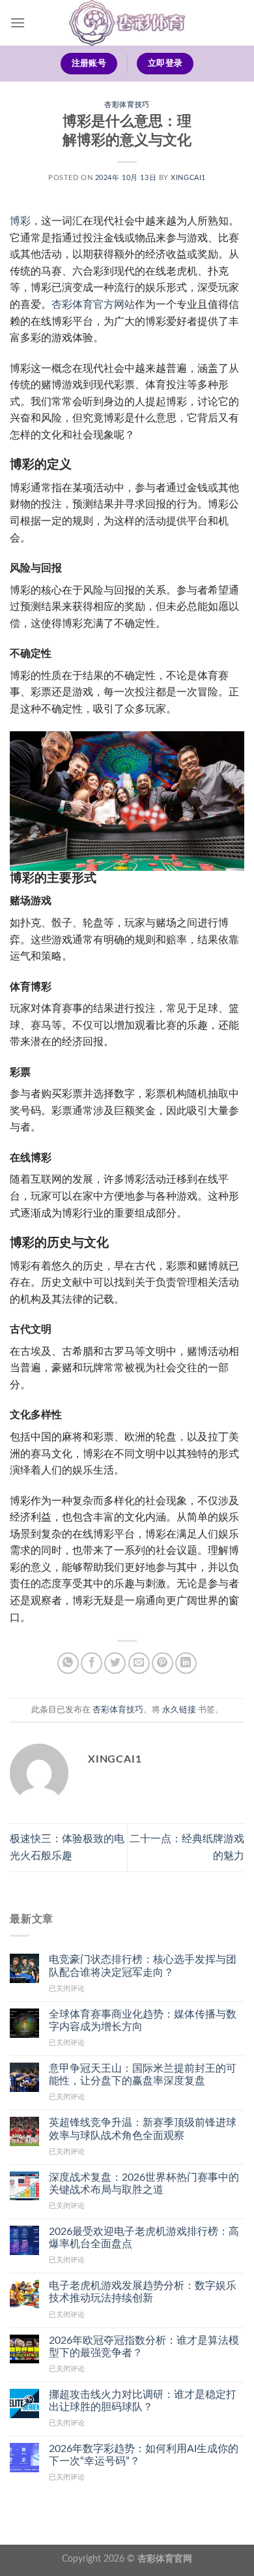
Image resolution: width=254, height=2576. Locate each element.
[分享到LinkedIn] (186, 1663)
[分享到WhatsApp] (68, 1663)
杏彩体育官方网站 (93, 305)
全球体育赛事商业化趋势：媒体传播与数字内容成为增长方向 (143, 2021)
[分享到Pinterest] (162, 1663)
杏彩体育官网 (165, 2559)
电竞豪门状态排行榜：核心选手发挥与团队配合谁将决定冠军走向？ (143, 1966)
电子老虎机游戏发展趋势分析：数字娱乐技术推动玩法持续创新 (143, 2292)
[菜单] (18, 23)
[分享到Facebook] (92, 1663)
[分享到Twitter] (115, 1663)
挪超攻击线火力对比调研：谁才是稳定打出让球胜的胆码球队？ (143, 2401)
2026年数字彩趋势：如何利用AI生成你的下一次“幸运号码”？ (144, 2455)
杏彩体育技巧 (127, 105)
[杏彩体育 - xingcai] (127, 23)
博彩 (20, 221)
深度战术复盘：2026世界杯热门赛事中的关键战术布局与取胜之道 (144, 2184)
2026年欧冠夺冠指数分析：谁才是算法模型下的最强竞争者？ (144, 2347)
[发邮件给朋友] (139, 1663)
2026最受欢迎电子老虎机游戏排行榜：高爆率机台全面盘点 (144, 2238)
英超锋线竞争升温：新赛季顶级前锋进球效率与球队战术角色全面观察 (143, 2129)
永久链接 (179, 1710)
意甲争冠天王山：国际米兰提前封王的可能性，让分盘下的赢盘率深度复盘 (143, 2075)
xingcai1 (188, 178)
